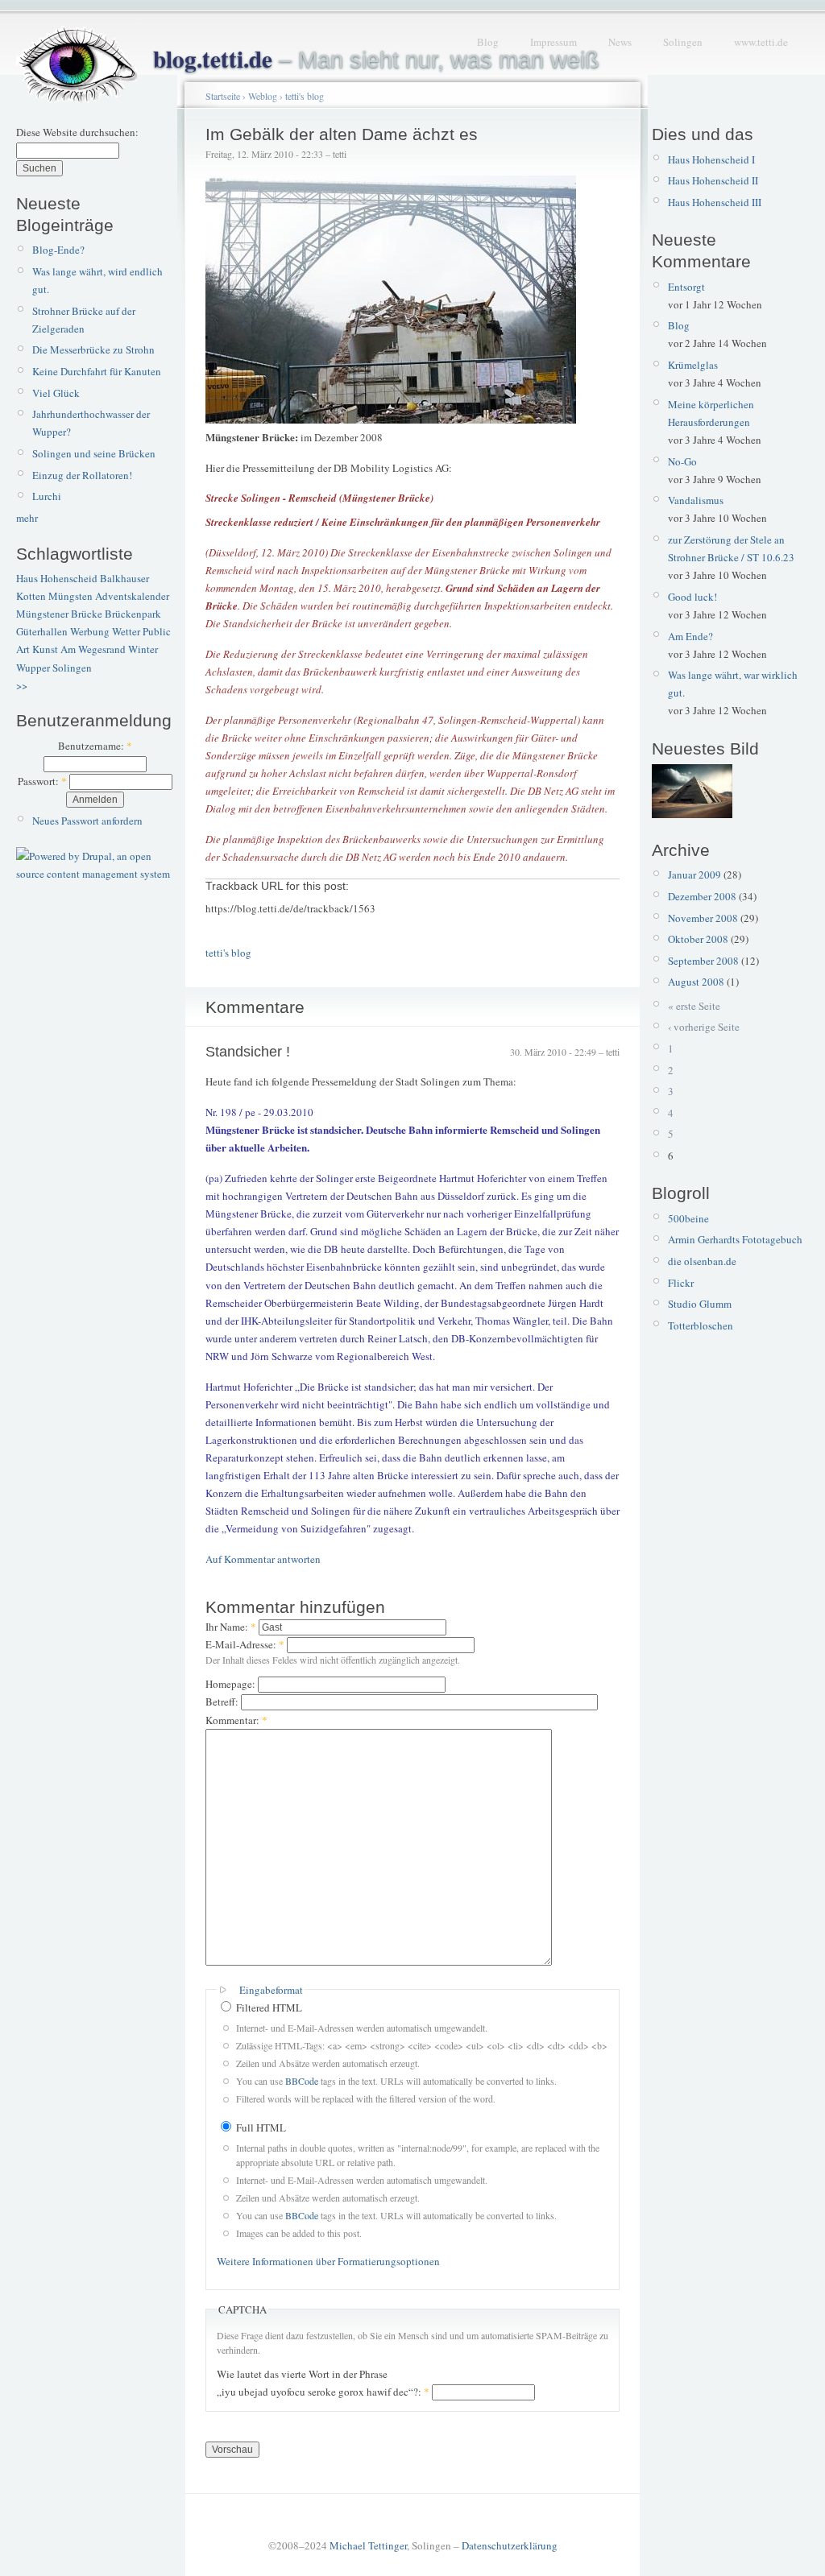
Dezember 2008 (702, 896)
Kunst (45, 649)
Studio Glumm (700, 1304)
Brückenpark (133, 614)
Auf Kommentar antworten (263, 1559)
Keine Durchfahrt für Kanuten (97, 371)
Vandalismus (696, 500)
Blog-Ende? (58, 250)
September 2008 (703, 961)
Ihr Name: (231, 1627)
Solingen (683, 42)
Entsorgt (686, 287)
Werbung (90, 631)
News (620, 42)
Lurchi (47, 496)
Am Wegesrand (93, 649)
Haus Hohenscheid (57, 578)
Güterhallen (42, 631)
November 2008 (703, 918)
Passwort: (42, 781)
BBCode (302, 2081)
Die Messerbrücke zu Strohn (93, 349)
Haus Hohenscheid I (711, 159)
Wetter (126, 631)
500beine (688, 1218)
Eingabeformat (271, 1990)
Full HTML (260, 2127)
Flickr (681, 1283)
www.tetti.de (761, 42)
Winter (143, 649)
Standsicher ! (248, 1052)
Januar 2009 (694, 875)
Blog (488, 42)
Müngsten (70, 596)
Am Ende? (690, 636)
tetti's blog (305, 96)
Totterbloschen (701, 1325)
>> (22, 685)
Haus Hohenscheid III (715, 202)
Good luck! (692, 597)
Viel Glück (56, 393)
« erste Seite (694, 1006)
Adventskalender (132, 596)
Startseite (223, 96)
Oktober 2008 (698, 939)
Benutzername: (95, 746)
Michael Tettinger (368, 2545)
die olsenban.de (702, 1261)
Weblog (263, 96)
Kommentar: (236, 1720)
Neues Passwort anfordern (87, 821)
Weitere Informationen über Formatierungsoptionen (328, 2261)
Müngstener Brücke (59, 614)
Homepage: (232, 1684)
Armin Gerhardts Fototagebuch (735, 1239)
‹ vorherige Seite (704, 1027)
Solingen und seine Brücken (94, 453)
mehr (27, 518)
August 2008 (696, 982)
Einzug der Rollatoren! (82, 475)
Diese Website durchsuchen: (77, 132)
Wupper (33, 668)
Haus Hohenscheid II (713, 180)
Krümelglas (693, 365)
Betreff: (223, 1701)
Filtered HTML (268, 2007)
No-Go (682, 461)
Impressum (553, 42)
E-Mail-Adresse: (245, 1644)
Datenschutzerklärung (510, 2545)
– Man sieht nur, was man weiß (376, 60)
